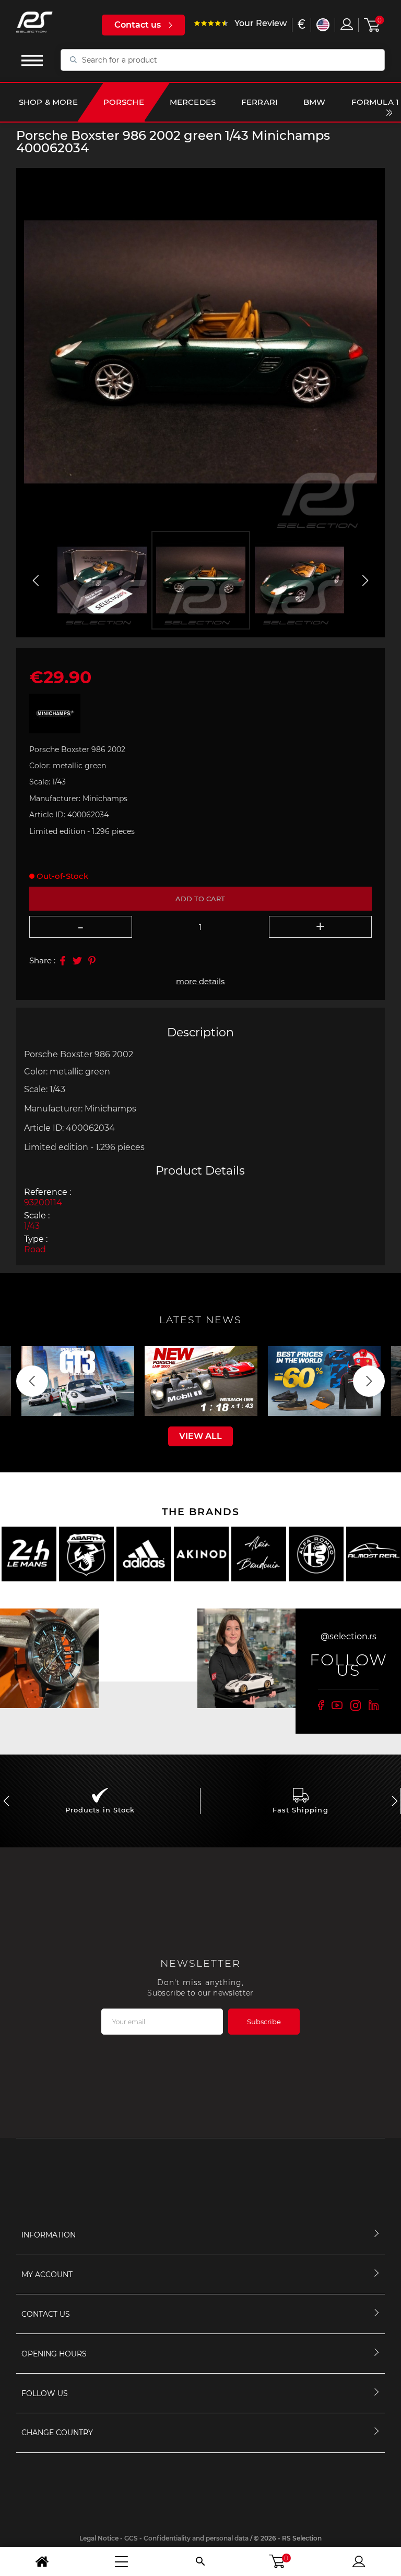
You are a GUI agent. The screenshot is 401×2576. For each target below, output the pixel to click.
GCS (131, 2538)
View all (200, 1436)
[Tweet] (77, 961)
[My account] (359, 2561)
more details (200, 981)
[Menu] (122, 2561)
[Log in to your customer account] (347, 24)
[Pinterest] (92, 961)
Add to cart (200, 899)
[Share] (63, 961)
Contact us (138, 25)
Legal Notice (99, 2538)
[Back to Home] (42, 2561)
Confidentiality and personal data (196, 2538)
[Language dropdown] (323, 25)
